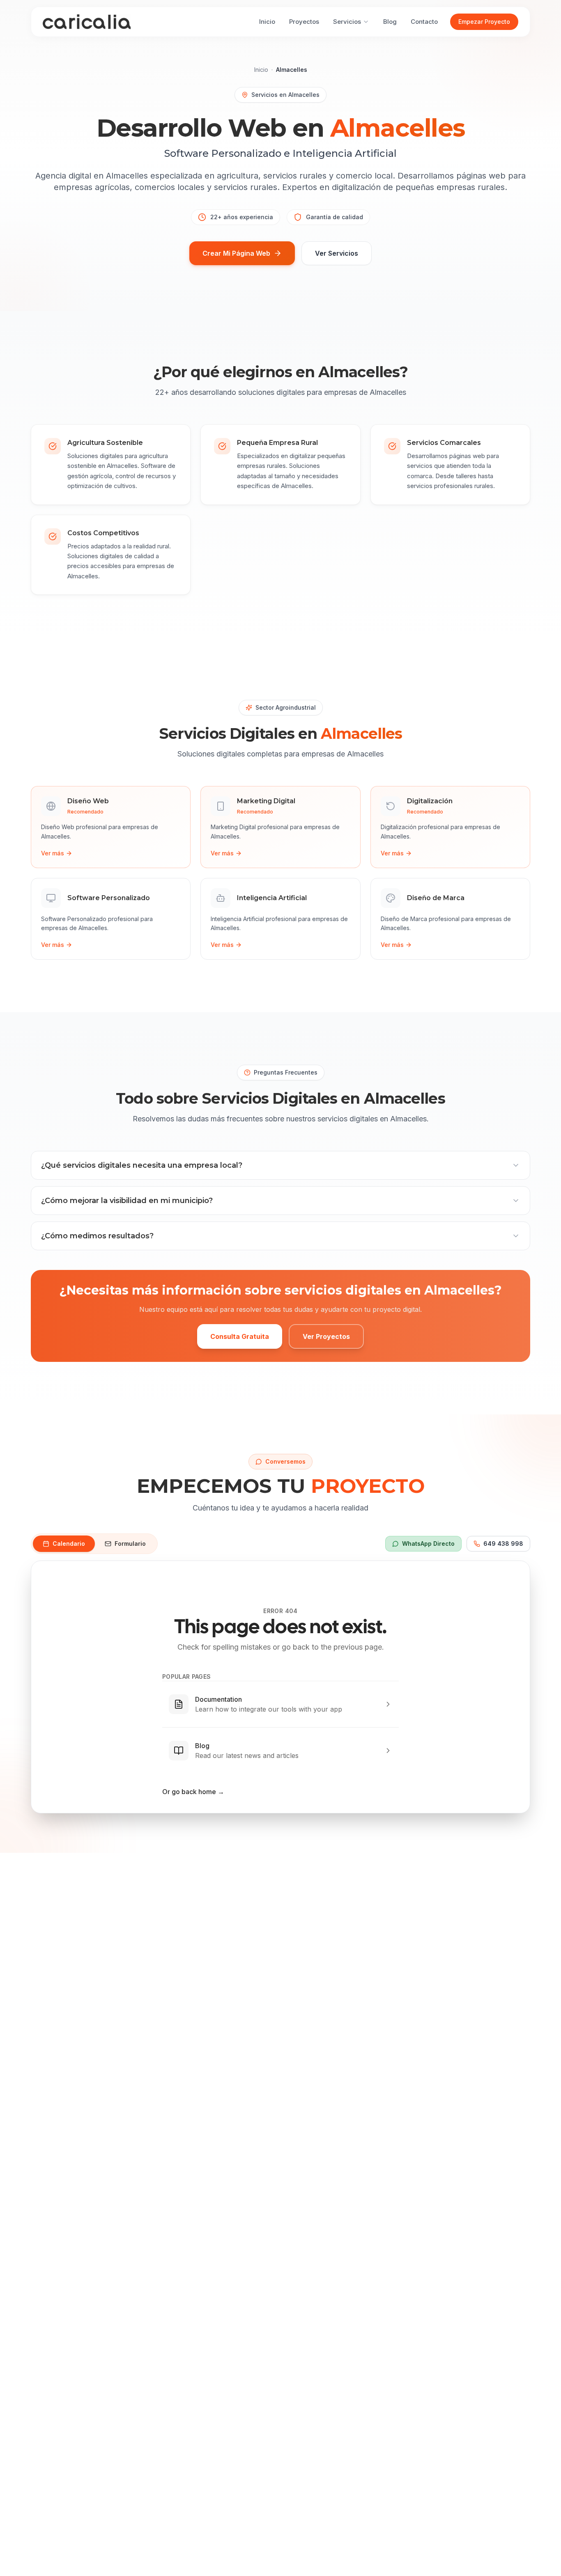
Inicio (261, 70)
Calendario (69, 1544)
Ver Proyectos (326, 1336)
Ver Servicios (337, 253)
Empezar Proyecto (484, 22)
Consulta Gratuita (240, 1336)
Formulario (130, 1544)
